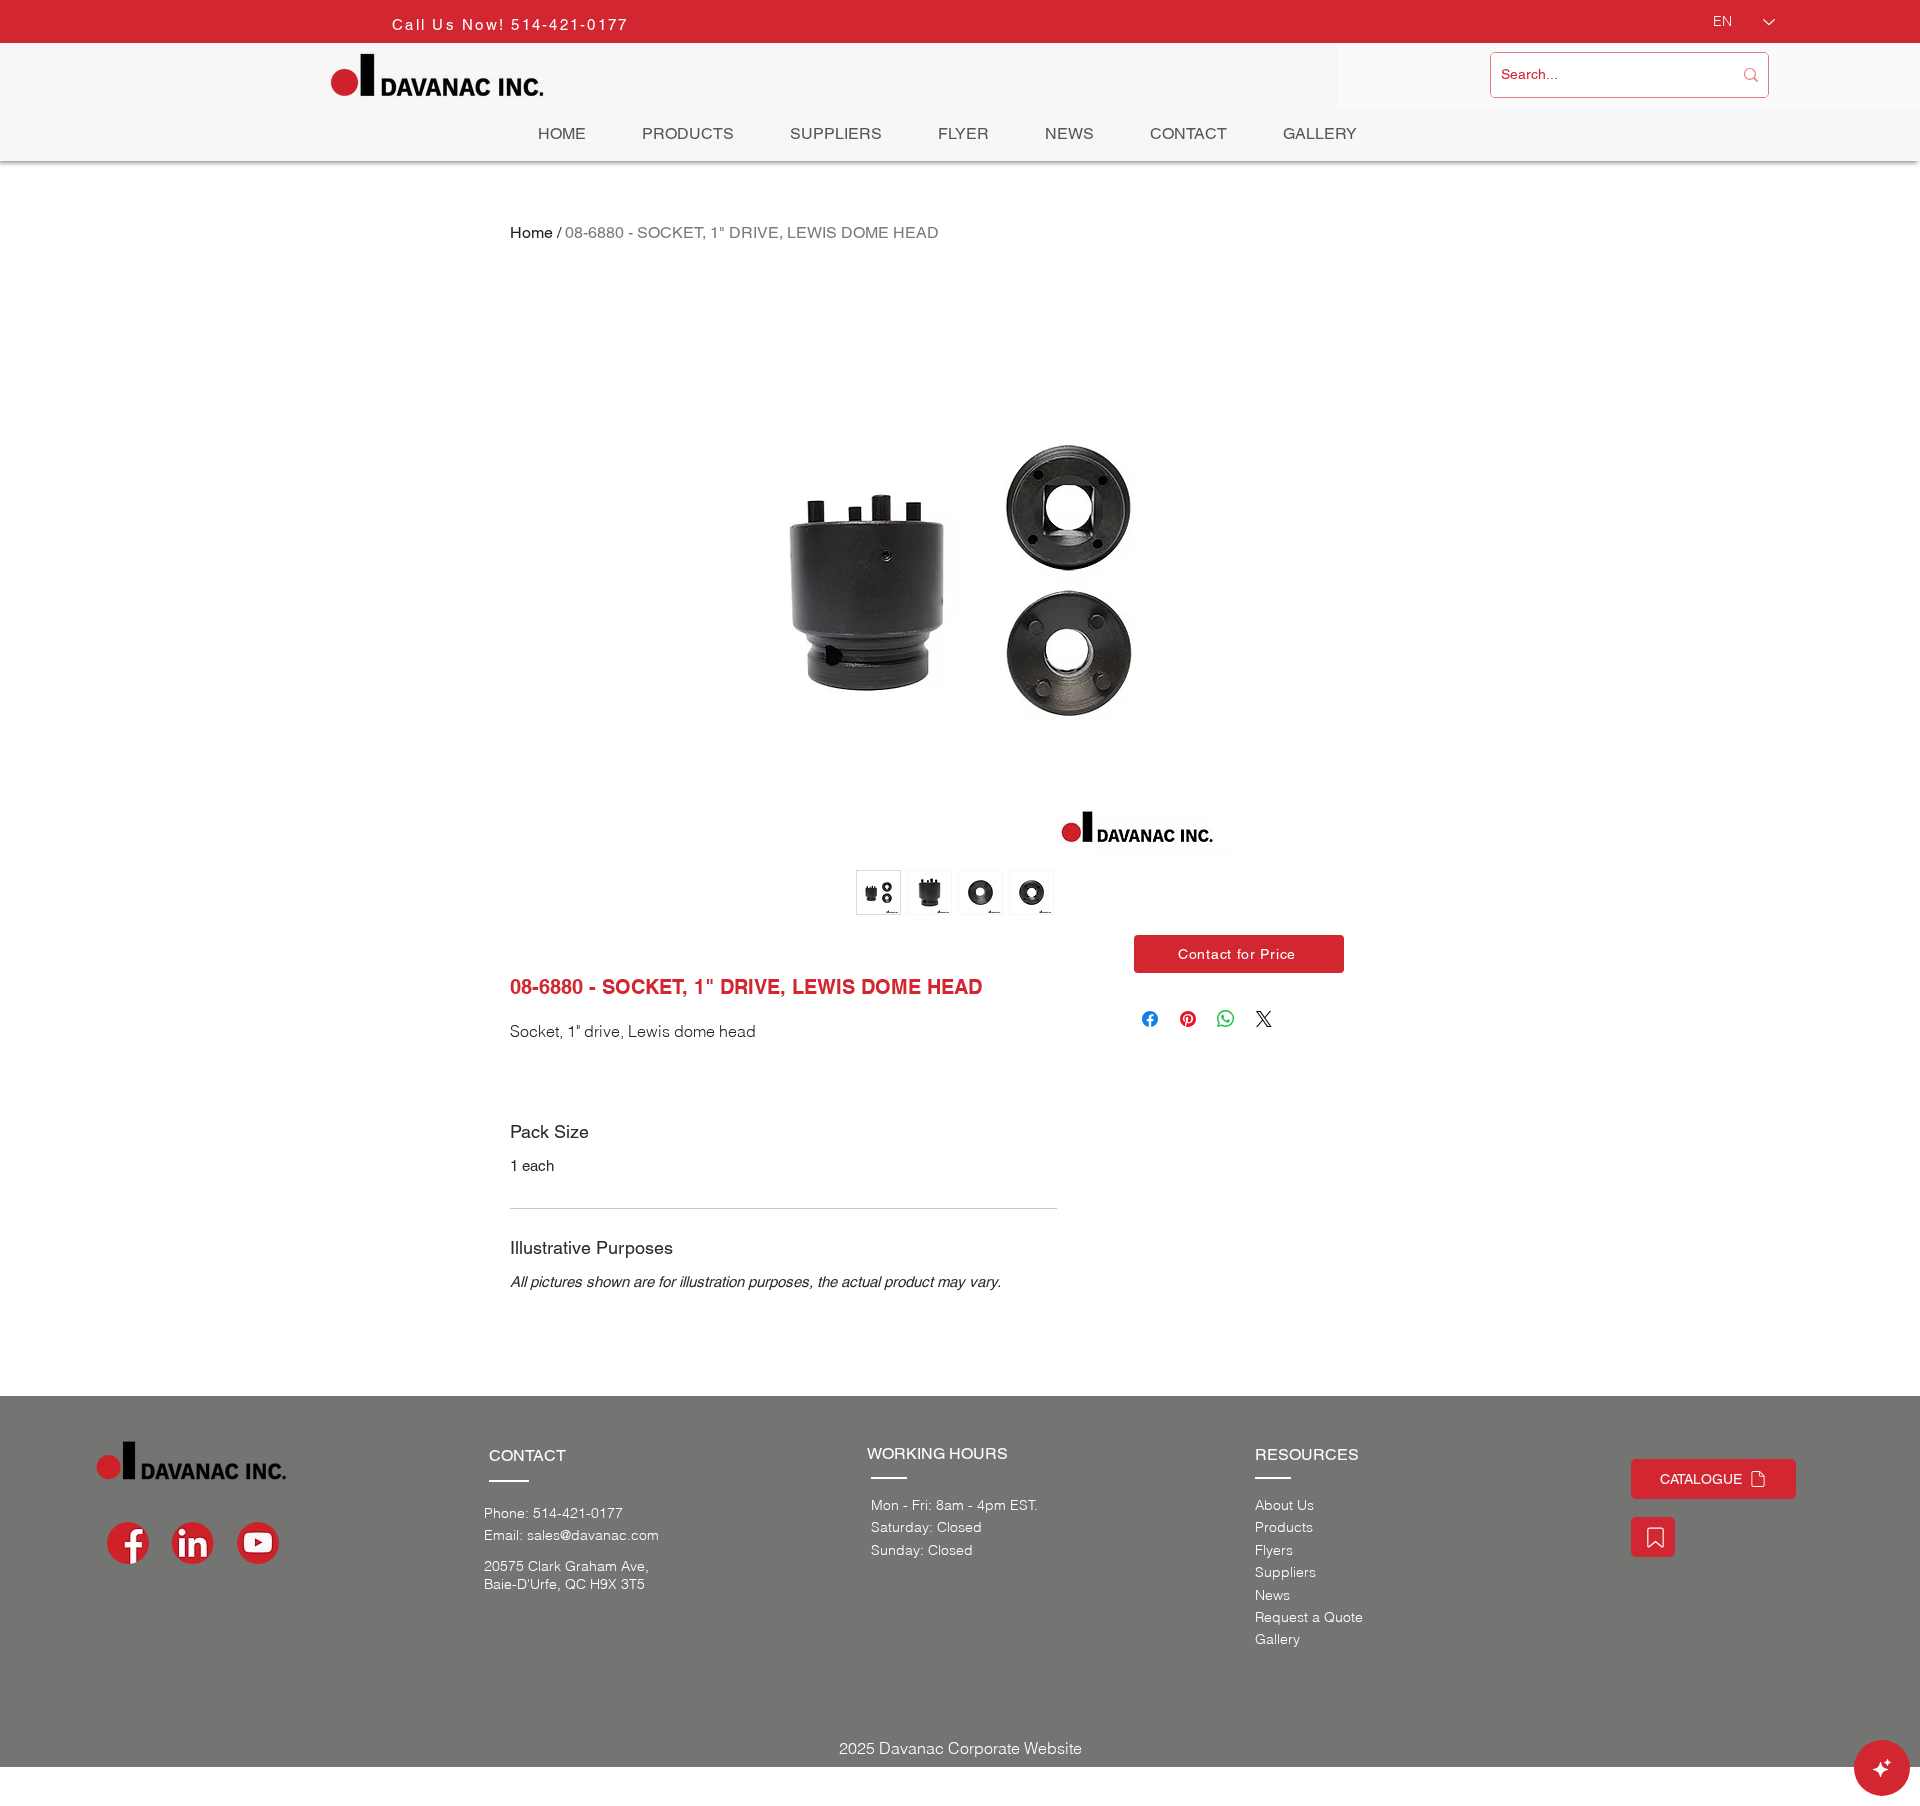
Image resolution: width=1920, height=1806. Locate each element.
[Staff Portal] (1653, 1537)
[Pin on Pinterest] (1188, 1019)
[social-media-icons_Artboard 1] (193, 1543)
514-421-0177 (569, 24)
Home (531, 232)
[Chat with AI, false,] (1882, 1768)
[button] (1239, 954)
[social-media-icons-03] (258, 1543)
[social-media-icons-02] (128, 1543)
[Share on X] (1264, 1019)
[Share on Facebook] (1150, 1019)
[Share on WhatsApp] (1226, 1019)
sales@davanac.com (593, 1535)
